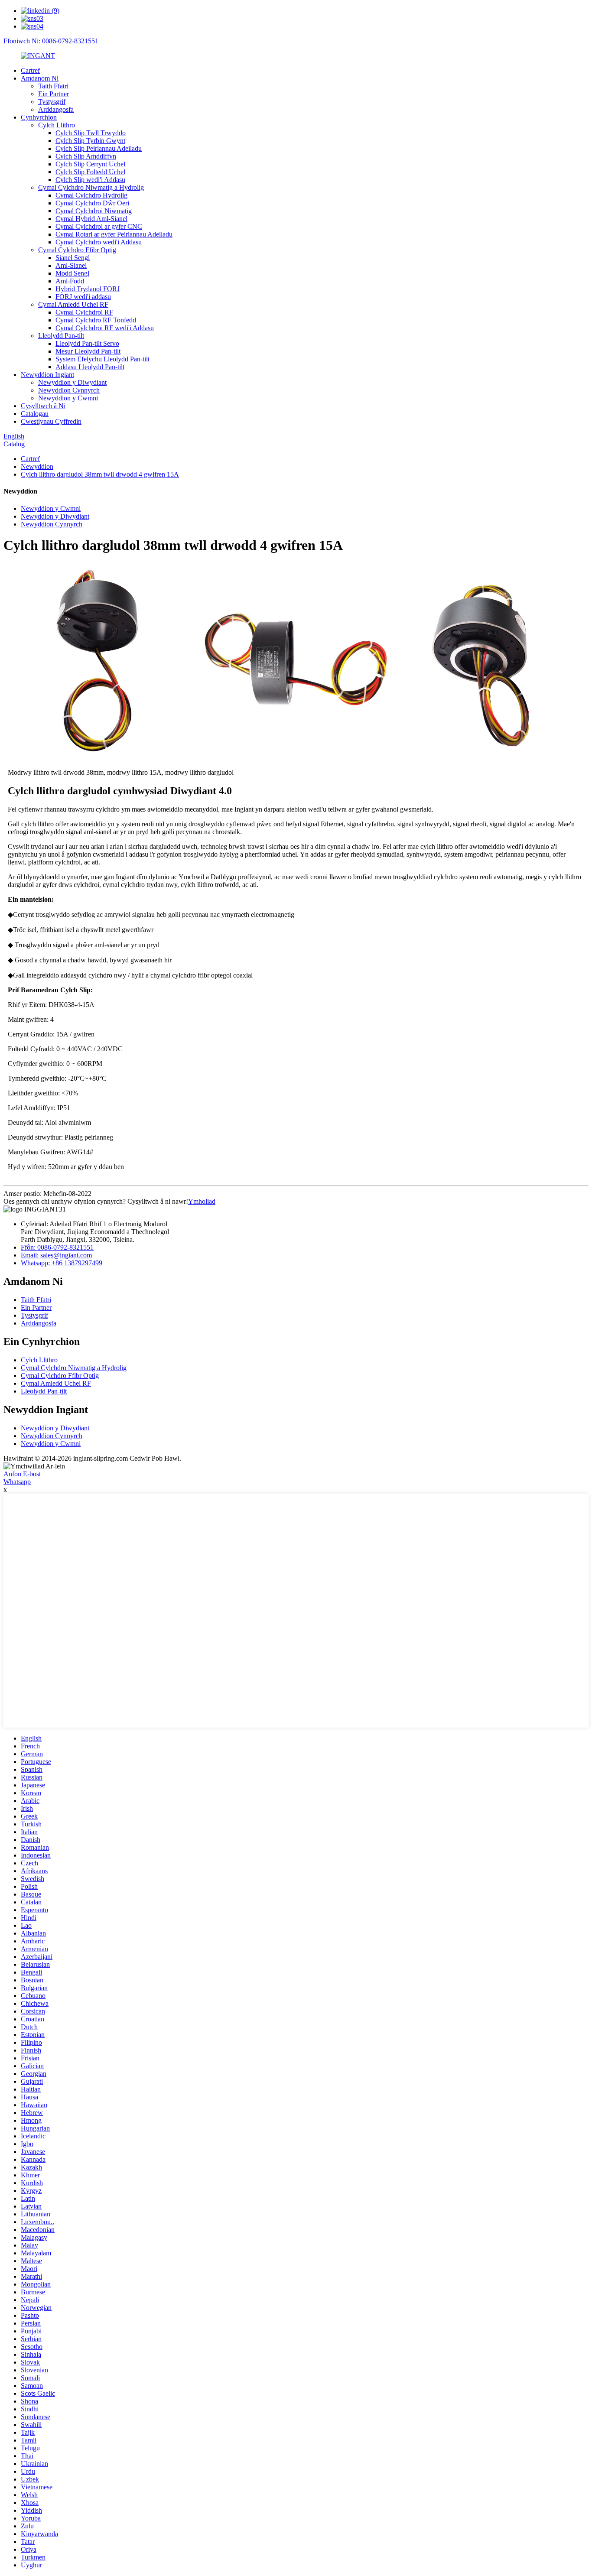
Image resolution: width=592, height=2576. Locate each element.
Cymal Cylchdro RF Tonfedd (96, 320)
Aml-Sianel (71, 265)
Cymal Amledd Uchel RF (73, 304)
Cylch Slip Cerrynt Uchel (90, 164)
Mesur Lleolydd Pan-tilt (88, 351)
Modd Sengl (72, 273)
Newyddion (37, 466)
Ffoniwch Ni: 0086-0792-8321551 (51, 41)
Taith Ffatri (53, 86)
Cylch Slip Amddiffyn (86, 156)
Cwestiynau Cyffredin (51, 421)
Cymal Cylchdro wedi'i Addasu (99, 242)
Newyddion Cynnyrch (69, 390)
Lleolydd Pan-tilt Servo (87, 343)
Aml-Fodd (70, 281)
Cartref (30, 70)
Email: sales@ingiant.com (56, 1255)
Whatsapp (17, 1482)
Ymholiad (202, 1201)
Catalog (14, 444)
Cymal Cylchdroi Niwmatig (94, 211)
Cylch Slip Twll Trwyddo (91, 133)
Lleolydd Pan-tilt (61, 336)
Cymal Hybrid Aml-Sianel (91, 219)
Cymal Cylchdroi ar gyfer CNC (99, 226)
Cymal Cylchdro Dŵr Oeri (92, 203)
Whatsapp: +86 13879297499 (62, 1263)
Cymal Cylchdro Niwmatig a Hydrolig (91, 187)
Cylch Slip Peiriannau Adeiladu (99, 148)
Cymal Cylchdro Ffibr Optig (77, 250)
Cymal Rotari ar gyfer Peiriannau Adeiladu (114, 234)
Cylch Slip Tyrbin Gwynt (90, 141)
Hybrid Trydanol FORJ (88, 289)
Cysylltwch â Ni (43, 406)
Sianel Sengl (73, 258)
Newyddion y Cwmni (68, 398)
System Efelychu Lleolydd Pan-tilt (102, 359)
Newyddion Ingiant (47, 375)
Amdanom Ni (40, 78)
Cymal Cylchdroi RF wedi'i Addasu (105, 328)
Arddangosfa (56, 109)
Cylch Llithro (57, 125)
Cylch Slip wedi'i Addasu (90, 180)
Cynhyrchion (39, 117)
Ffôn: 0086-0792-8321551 (57, 1247)
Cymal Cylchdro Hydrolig (91, 195)
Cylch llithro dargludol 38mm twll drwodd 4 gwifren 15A (100, 474)
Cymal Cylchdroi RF (84, 312)
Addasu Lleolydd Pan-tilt (90, 367)
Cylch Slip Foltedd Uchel (90, 172)
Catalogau (35, 414)
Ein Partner (54, 94)
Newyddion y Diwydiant (72, 382)
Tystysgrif (52, 102)
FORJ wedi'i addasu (83, 297)
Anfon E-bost (22, 1474)
